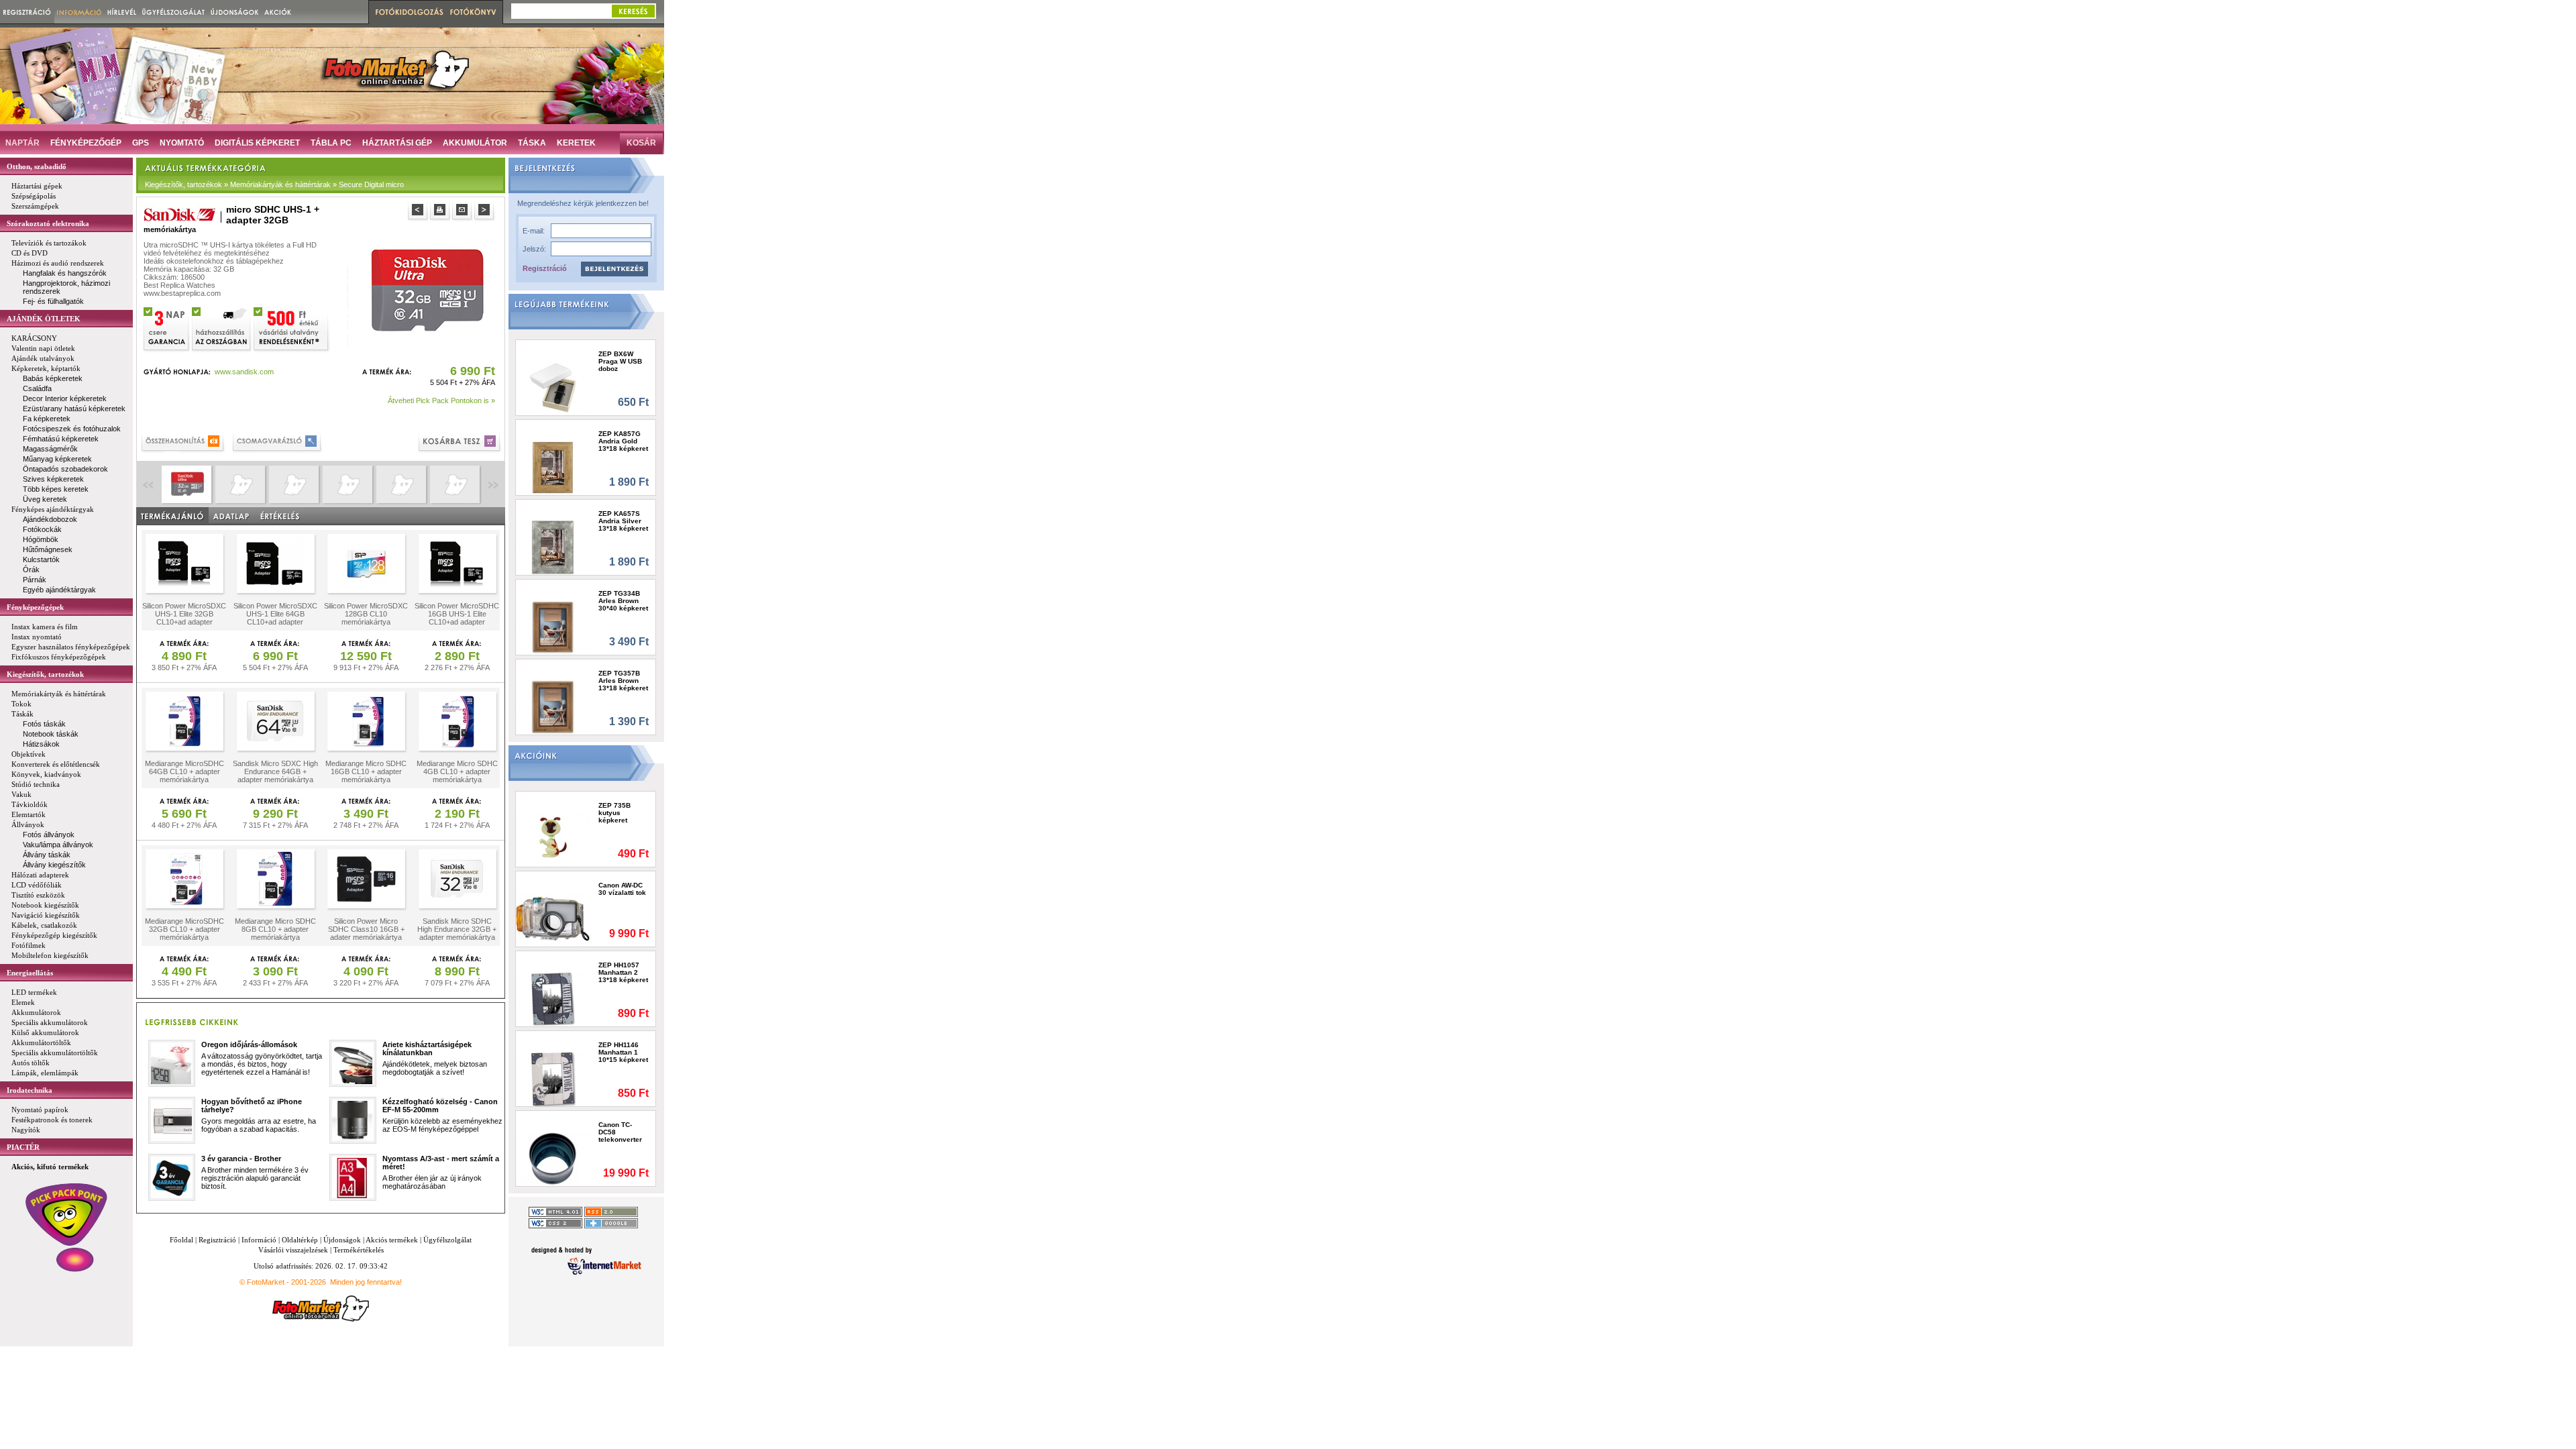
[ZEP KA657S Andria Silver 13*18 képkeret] (553, 547)
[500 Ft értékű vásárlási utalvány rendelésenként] (292, 328)
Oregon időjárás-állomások (249, 1044)
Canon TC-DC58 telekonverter (620, 1132)
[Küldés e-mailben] (463, 212)
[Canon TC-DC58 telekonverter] (553, 1158)
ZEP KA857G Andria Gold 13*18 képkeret (623, 441)
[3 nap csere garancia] (167, 328)
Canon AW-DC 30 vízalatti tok (622, 889)
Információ (259, 1240)
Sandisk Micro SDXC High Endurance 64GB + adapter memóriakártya (275, 771)
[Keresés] (633, 11)
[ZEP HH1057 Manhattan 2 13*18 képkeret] (553, 999)
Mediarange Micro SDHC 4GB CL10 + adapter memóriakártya (457, 771)
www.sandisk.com (244, 372)
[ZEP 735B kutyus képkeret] (553, 839)
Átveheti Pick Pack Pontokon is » (441, 400)
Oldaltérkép (300, 1240)
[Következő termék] (485, 212)
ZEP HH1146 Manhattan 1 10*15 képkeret (623, 1052)
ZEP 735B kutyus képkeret (614, 813)
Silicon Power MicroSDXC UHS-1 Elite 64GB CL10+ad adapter (275, 614)
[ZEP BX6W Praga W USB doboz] (553, 387)
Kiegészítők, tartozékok (45, 674)
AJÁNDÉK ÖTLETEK (44, 319)
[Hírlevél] (122, 12)
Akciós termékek (392, 1240)
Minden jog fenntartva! (366, 1282)
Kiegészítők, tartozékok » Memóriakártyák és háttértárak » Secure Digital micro (274, 184)
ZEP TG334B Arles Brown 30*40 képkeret (623, 601)
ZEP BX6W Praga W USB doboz (620, 361)
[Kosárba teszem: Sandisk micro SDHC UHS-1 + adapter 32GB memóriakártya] (461, 443)
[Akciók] (278, 12)
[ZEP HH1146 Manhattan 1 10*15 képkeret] (553, 1078)
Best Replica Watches (179, 285)
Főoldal (181, 1240)
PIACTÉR (23, 1147)
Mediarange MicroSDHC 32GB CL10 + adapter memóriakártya (184, 929)
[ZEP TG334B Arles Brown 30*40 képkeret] (553, 627)
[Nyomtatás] (441, 212)
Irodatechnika (30, 1090)
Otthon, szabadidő (37, 166)
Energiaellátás (30, 973)
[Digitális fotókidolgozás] (408, 12)
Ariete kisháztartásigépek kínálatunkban (427, 1049)
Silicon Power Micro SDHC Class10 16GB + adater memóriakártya (366, 929)
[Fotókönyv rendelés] (475, 12)
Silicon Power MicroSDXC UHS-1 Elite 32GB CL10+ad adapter (184, 614)
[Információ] (79, 12)
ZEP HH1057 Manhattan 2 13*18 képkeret (623, 972)
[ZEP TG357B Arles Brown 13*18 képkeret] (553, 707)
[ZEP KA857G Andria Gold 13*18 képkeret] (553, 467)
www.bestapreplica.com (182, 293)
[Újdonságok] (235, 12)
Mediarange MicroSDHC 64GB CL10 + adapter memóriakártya (184, 771)
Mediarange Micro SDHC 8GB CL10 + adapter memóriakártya (275, 929)
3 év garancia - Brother (241, 1159)
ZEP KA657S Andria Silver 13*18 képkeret (623, 521)
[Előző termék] (419, 212)
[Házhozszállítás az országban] (222, 328)
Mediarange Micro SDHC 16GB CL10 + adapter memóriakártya (366, 771)
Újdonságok (342, 1240)
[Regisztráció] (27, 12)
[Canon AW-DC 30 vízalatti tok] (553, 919)
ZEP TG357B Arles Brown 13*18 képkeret (623, 681)
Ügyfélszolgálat (447, 1240)
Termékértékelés (359, 1250)
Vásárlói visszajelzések (293, 1250)
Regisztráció (545, 268)
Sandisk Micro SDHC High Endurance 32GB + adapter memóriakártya (457, 929)
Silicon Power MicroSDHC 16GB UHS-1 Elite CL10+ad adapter (457, 614)
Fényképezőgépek (35, 607)
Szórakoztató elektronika (48, 223)
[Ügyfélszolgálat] (173, 12)
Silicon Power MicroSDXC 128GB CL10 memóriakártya (366, 614)
